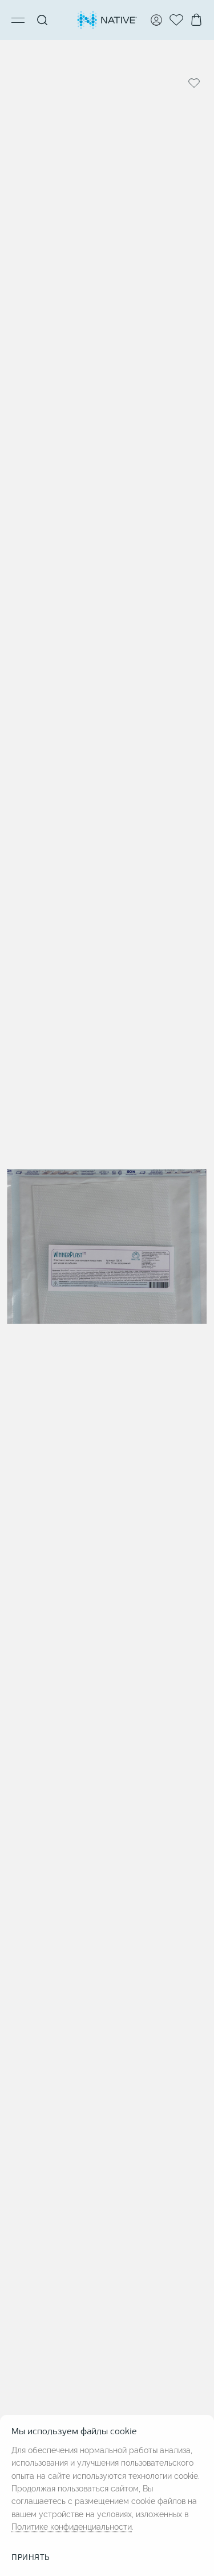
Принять (31, 2558)
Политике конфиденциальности (72, 2527)
